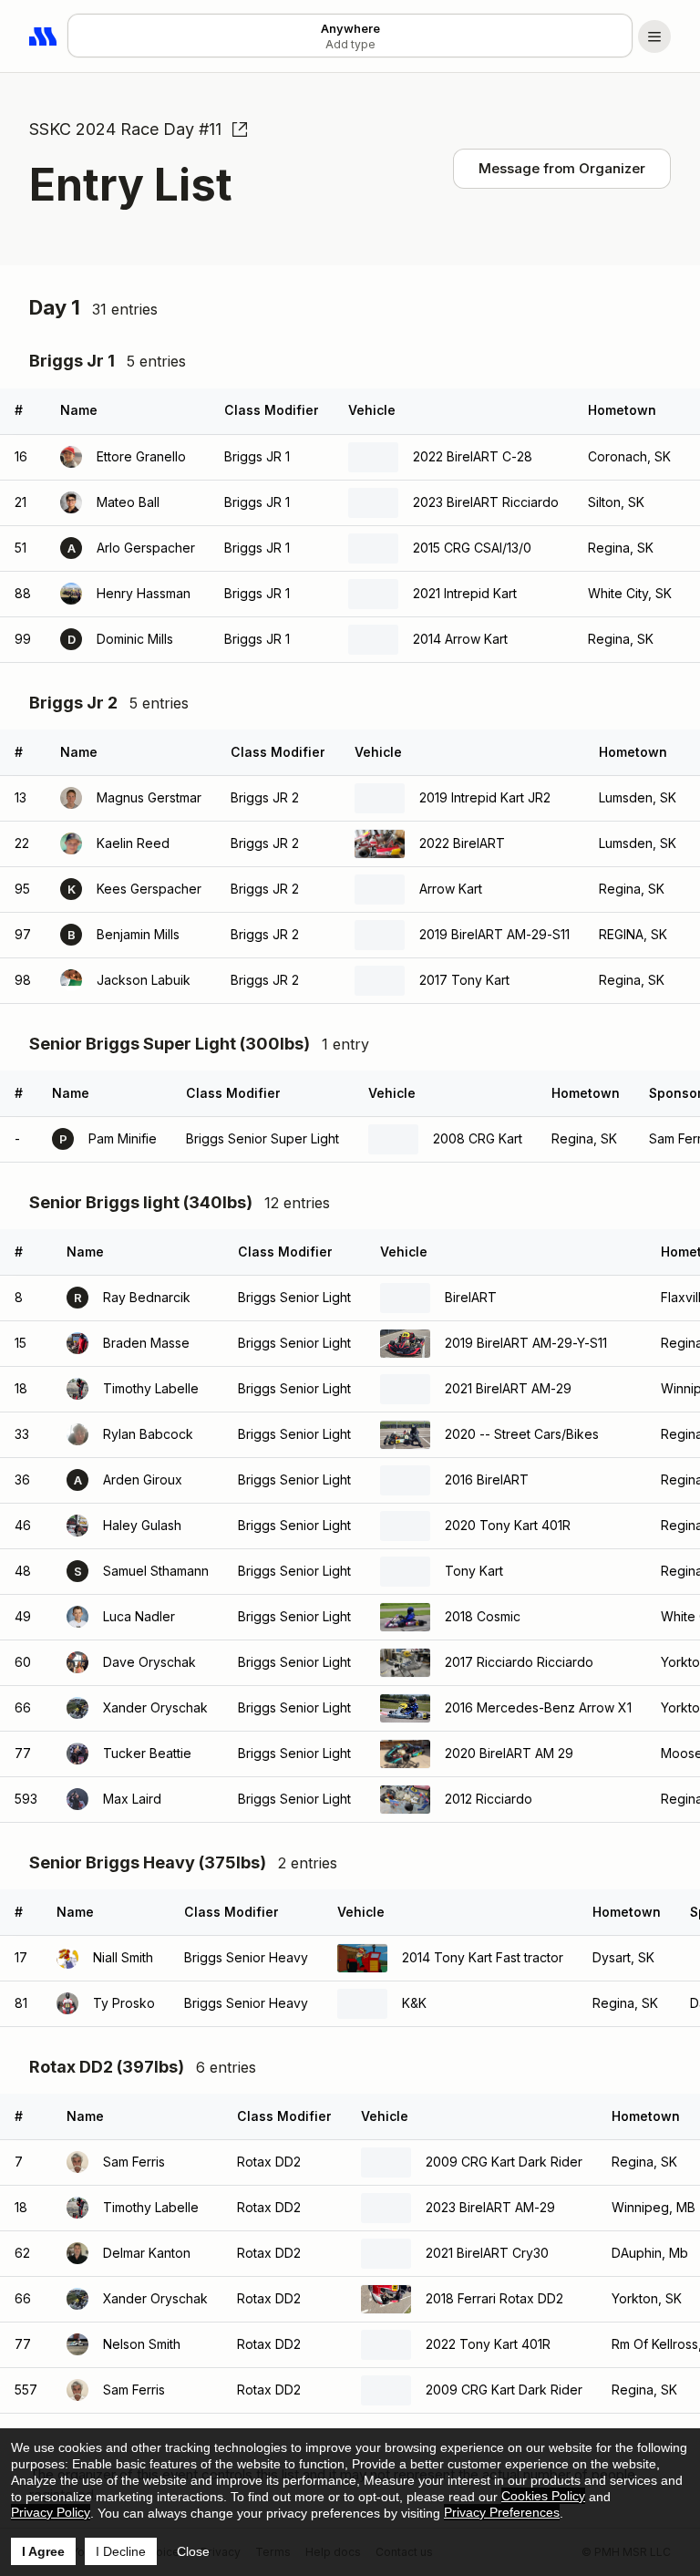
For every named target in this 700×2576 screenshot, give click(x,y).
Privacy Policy (51, 2512)
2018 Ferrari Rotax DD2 (494, 2298)
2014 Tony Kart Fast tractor (483, 1957)
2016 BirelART (487, 1479)
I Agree (43, 2551)
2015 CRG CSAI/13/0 (472, 548)
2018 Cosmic (483, 1616)
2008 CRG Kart (478, 1138)
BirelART (471, 1297)
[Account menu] (654, 36)
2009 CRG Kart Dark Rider (504, 2162)
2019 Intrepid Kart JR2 (485, 797)
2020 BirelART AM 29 (509, 1753)
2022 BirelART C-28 (473, 456)
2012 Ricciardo (489, 1799)
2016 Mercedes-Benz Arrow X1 (538, 1707)
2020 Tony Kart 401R (508, 1525)
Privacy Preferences (502, 2512)
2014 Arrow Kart (460, 639)
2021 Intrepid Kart (465, 593)
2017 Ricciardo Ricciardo (519, 1662)
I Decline (121, 2551)
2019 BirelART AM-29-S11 (494, 934)
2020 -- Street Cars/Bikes (522, 1434)
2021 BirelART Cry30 (487, 2253)
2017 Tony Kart (464, 980)
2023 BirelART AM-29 (490, 2207)
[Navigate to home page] (44, 36)
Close (193, 2551)
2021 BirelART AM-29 (508, 1388)
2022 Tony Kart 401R (488, 2344)
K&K (414, 2003)
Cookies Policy (543, 2496)
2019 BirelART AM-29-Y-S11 (526, 1343)
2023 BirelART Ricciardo (486, 502)
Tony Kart (474, 1571)
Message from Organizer (562, 168)
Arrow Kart (451, 889)
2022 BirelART (462, 843)
